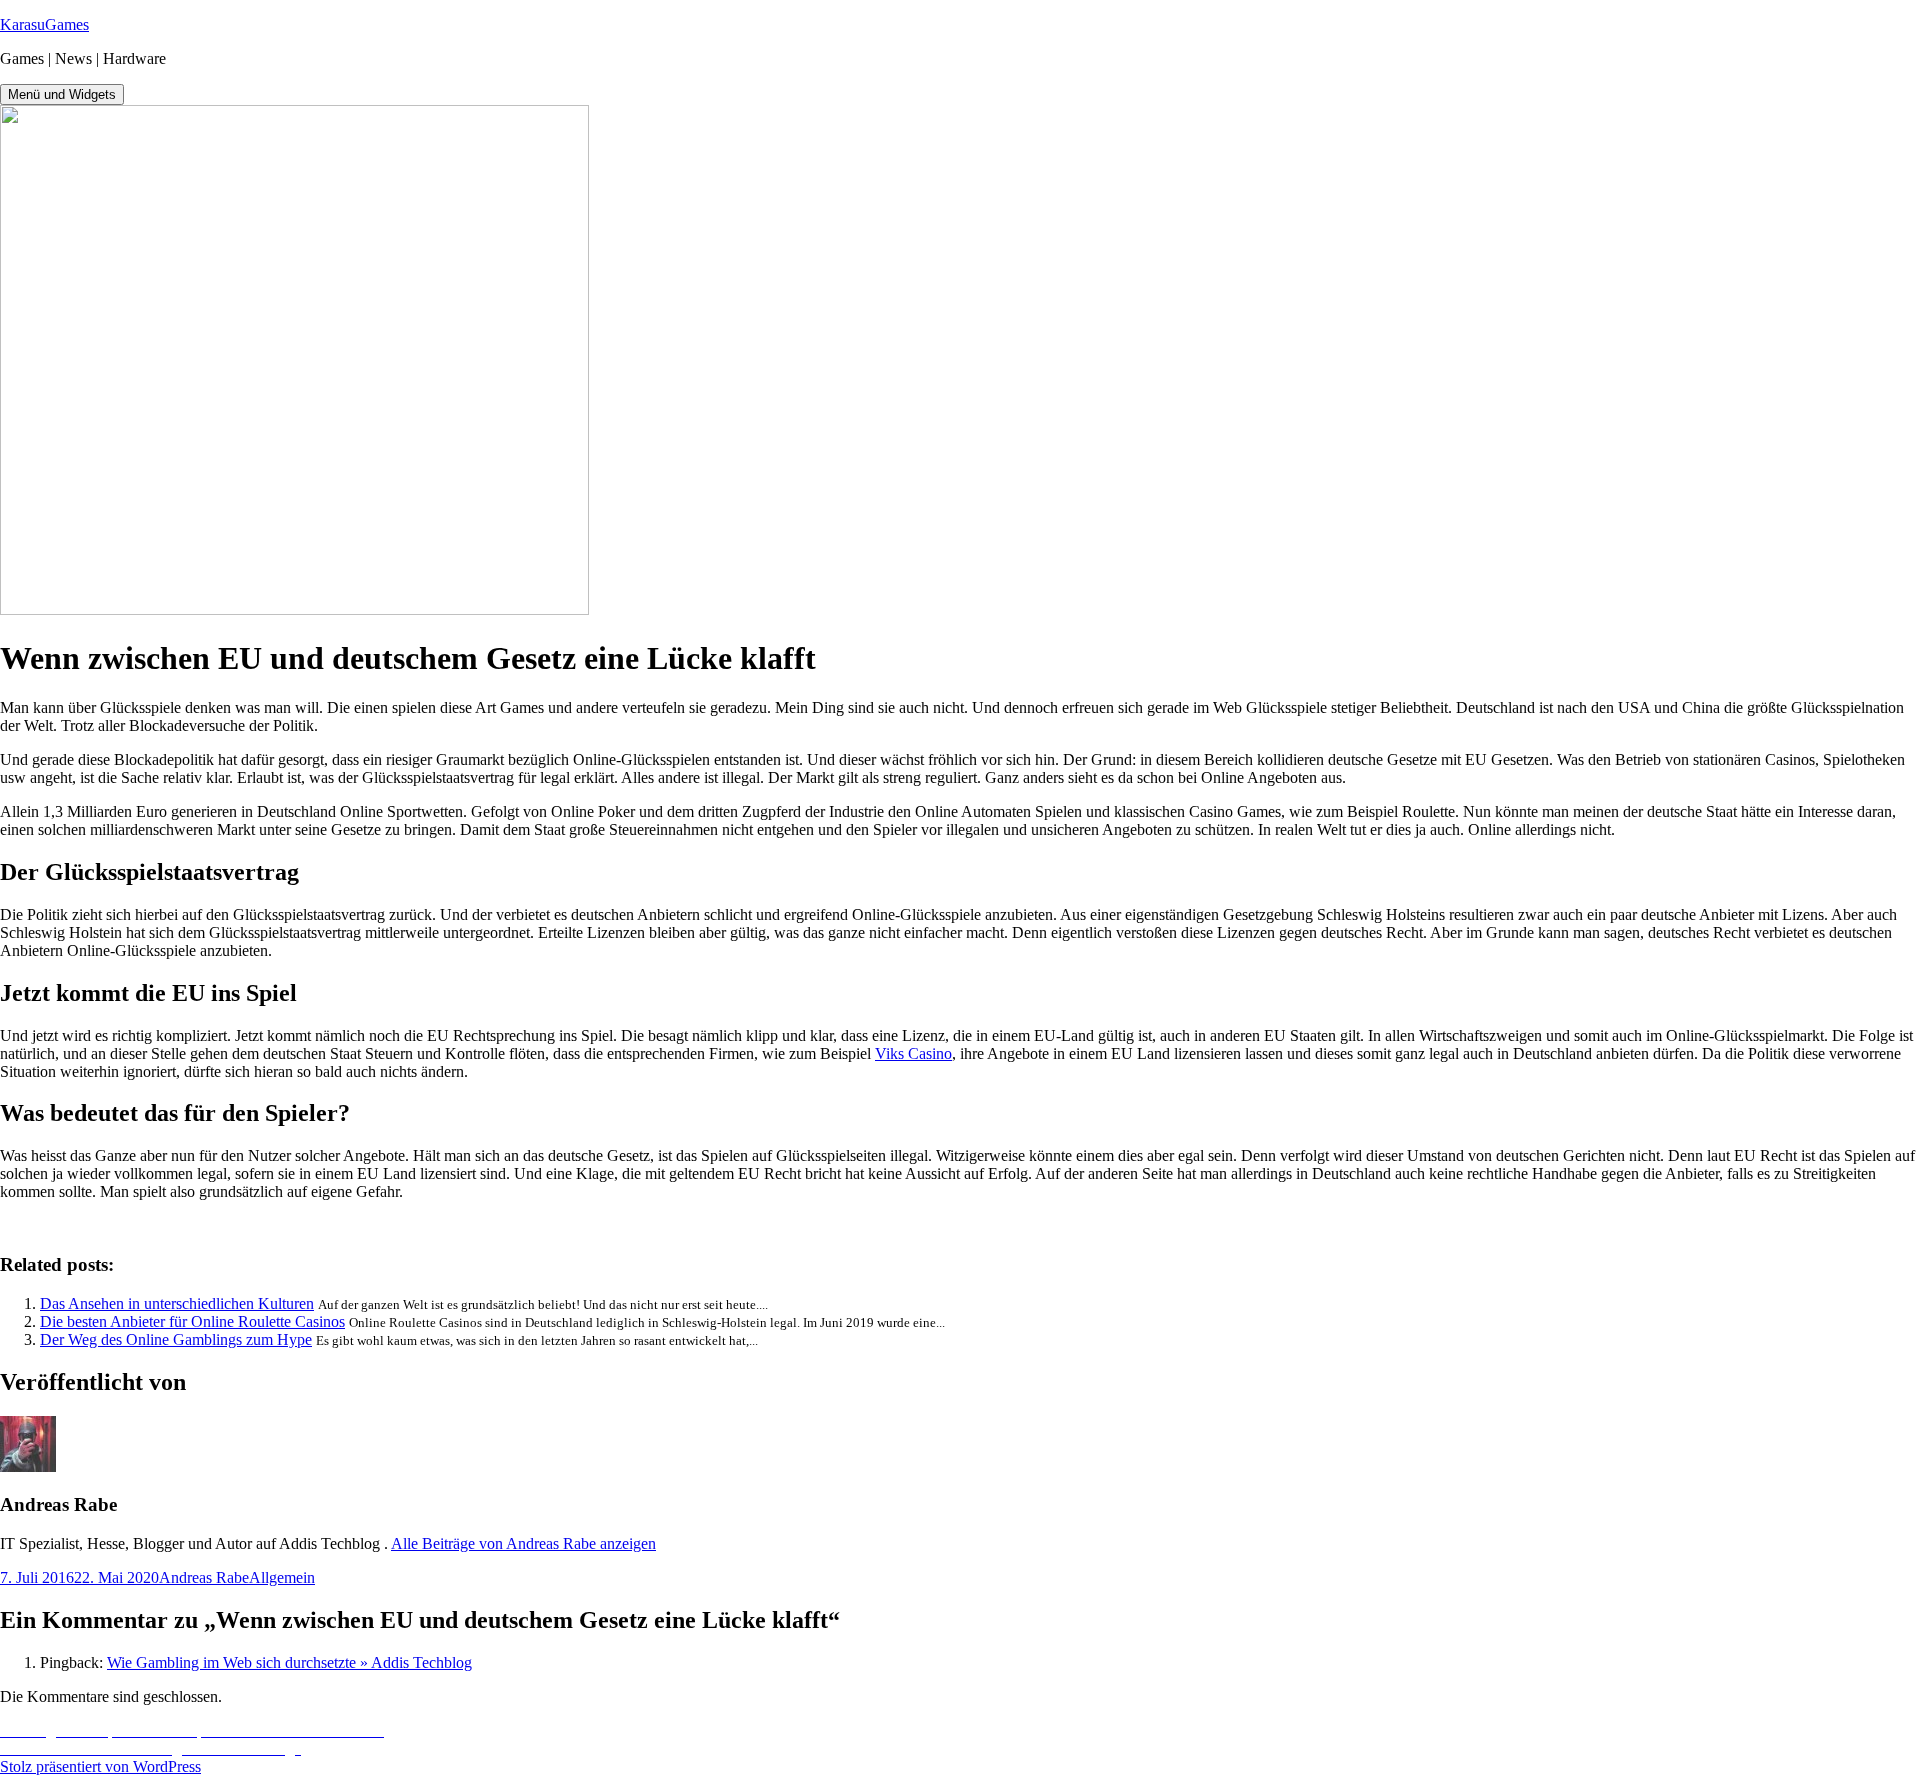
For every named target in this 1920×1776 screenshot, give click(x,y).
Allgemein (282, 1577)
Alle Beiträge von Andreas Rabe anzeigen (523, 1543)
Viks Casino (913, 1053)
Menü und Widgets (62, 94)
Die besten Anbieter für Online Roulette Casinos (192, 1321)
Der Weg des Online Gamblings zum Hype (176, 1339)
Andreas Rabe (204, 1577)
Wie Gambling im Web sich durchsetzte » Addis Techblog (289, 1662)
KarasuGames (44, 24)
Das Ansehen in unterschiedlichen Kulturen (177, 1303)
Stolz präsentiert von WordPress (100, 1766)
